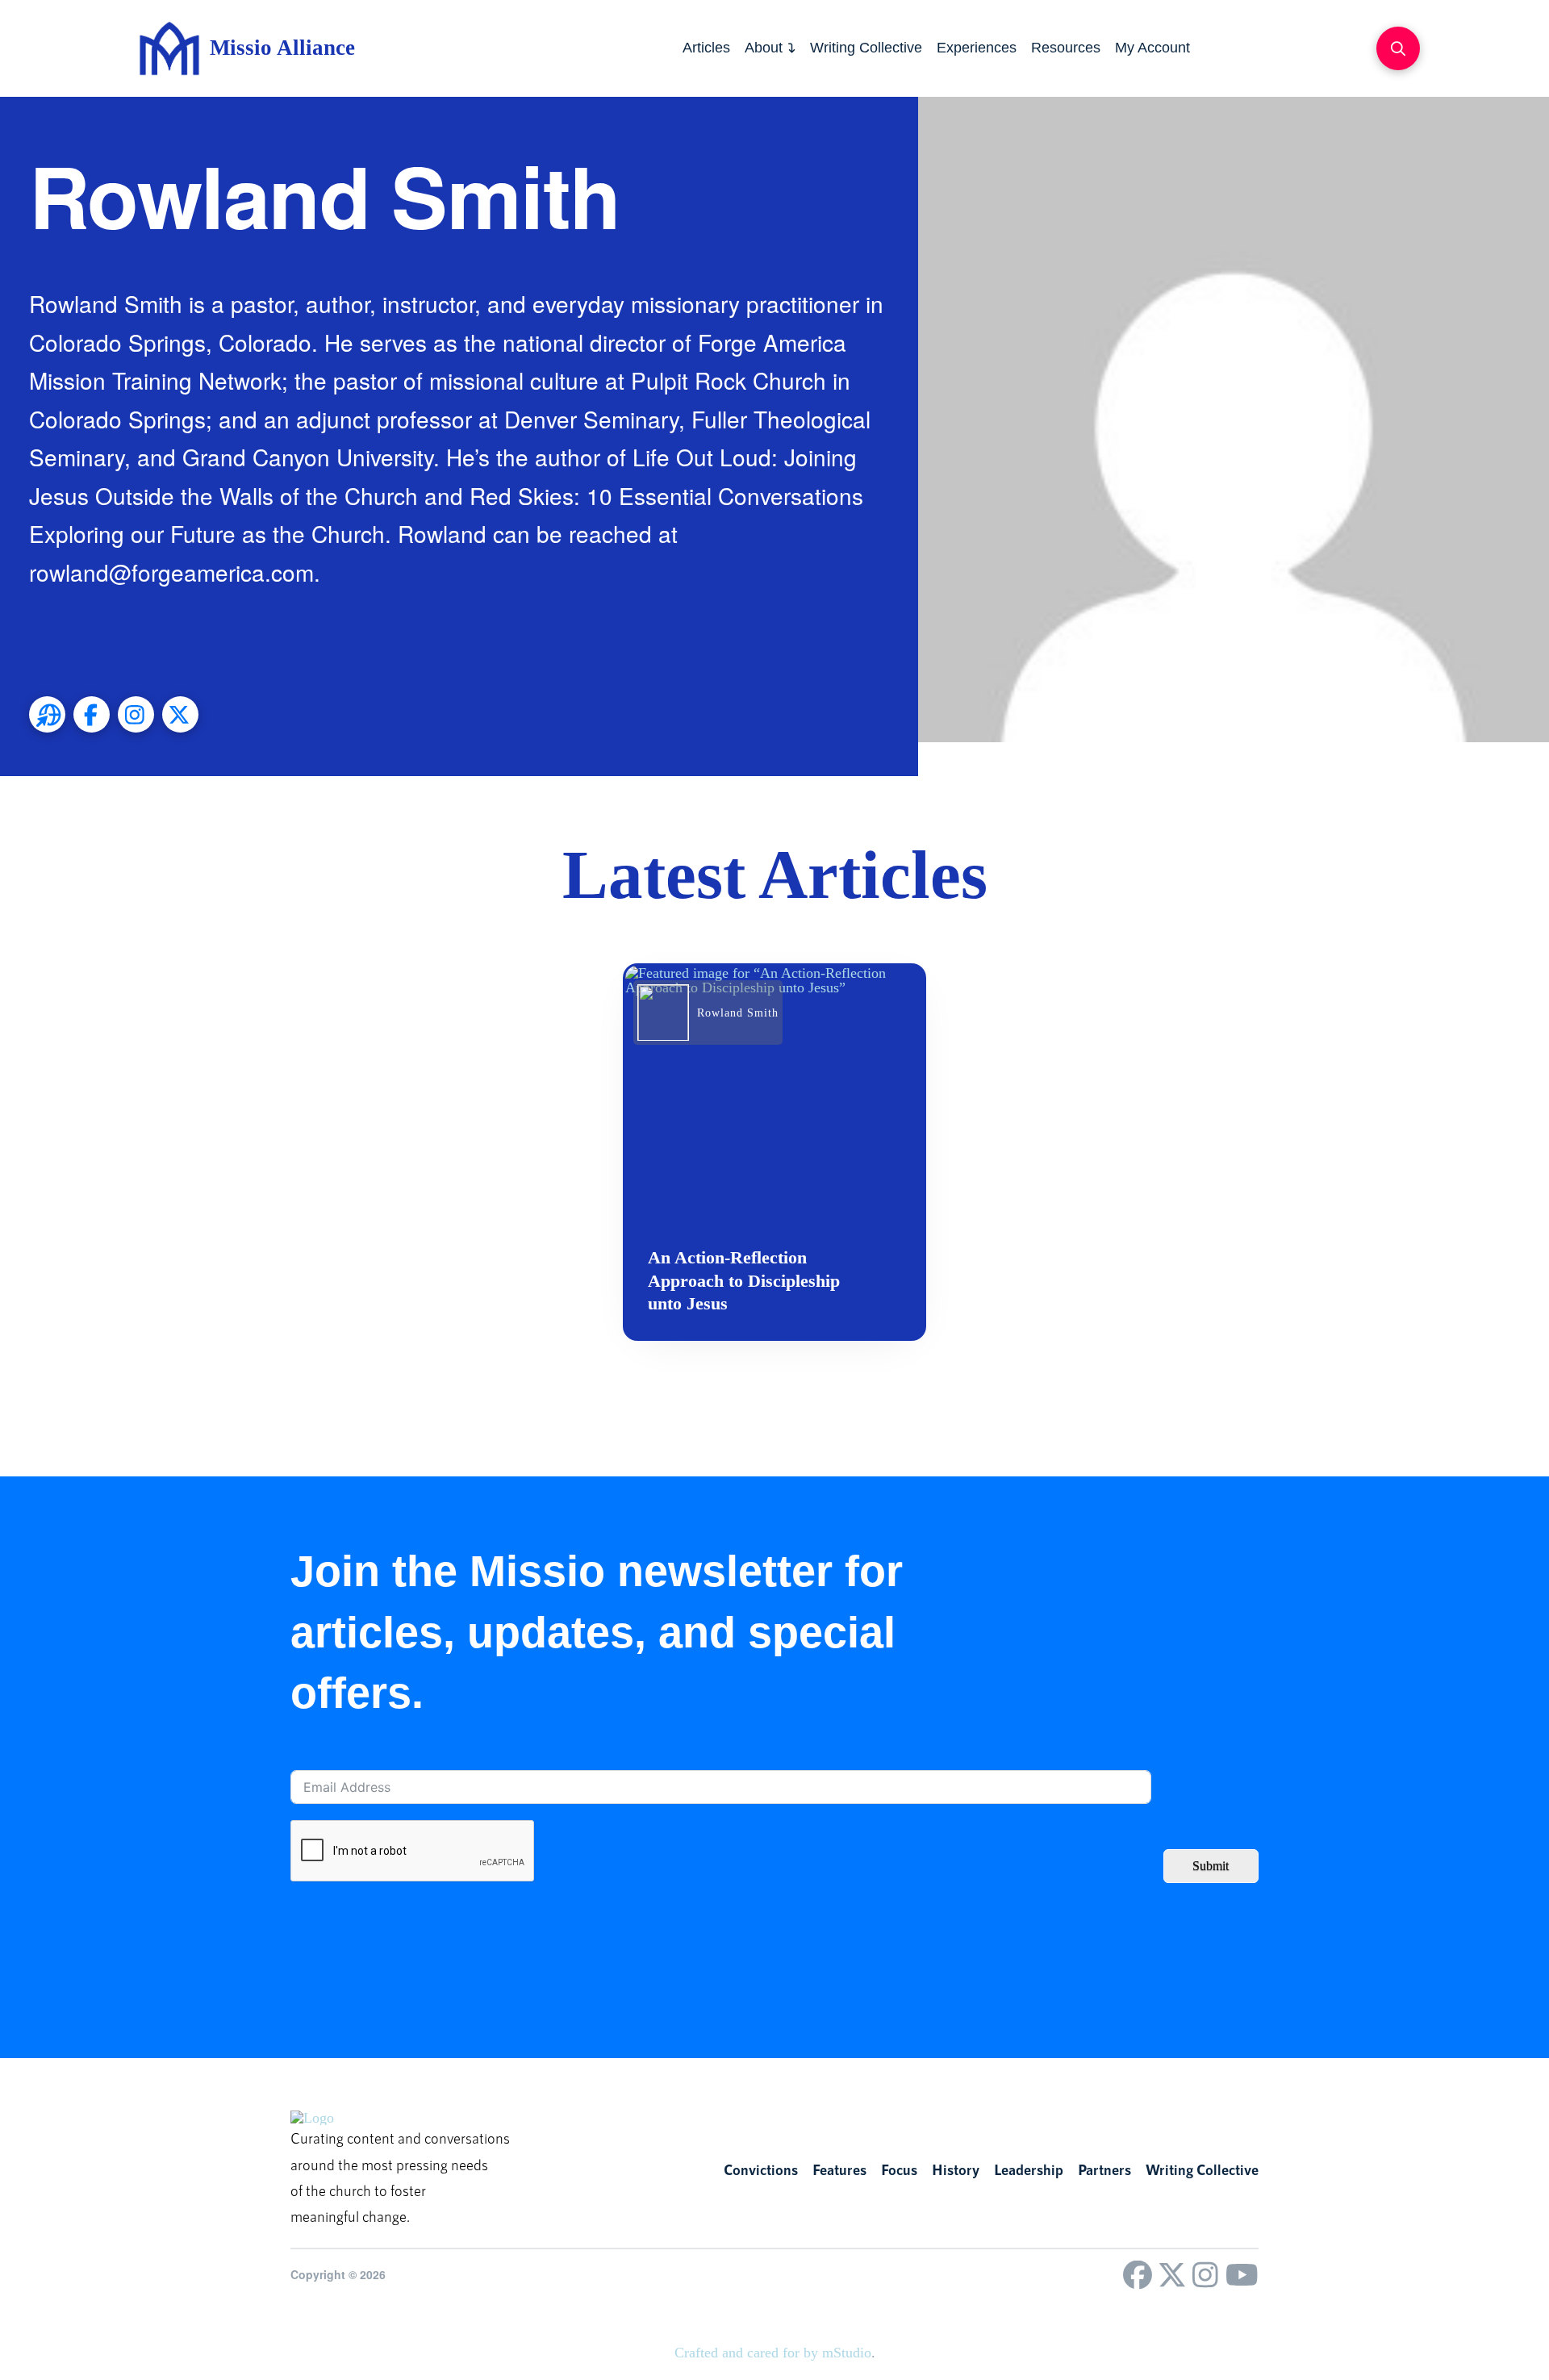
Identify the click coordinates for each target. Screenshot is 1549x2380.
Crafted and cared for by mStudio (773, 2353)
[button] (1398, 48)
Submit (1211, 1866)
